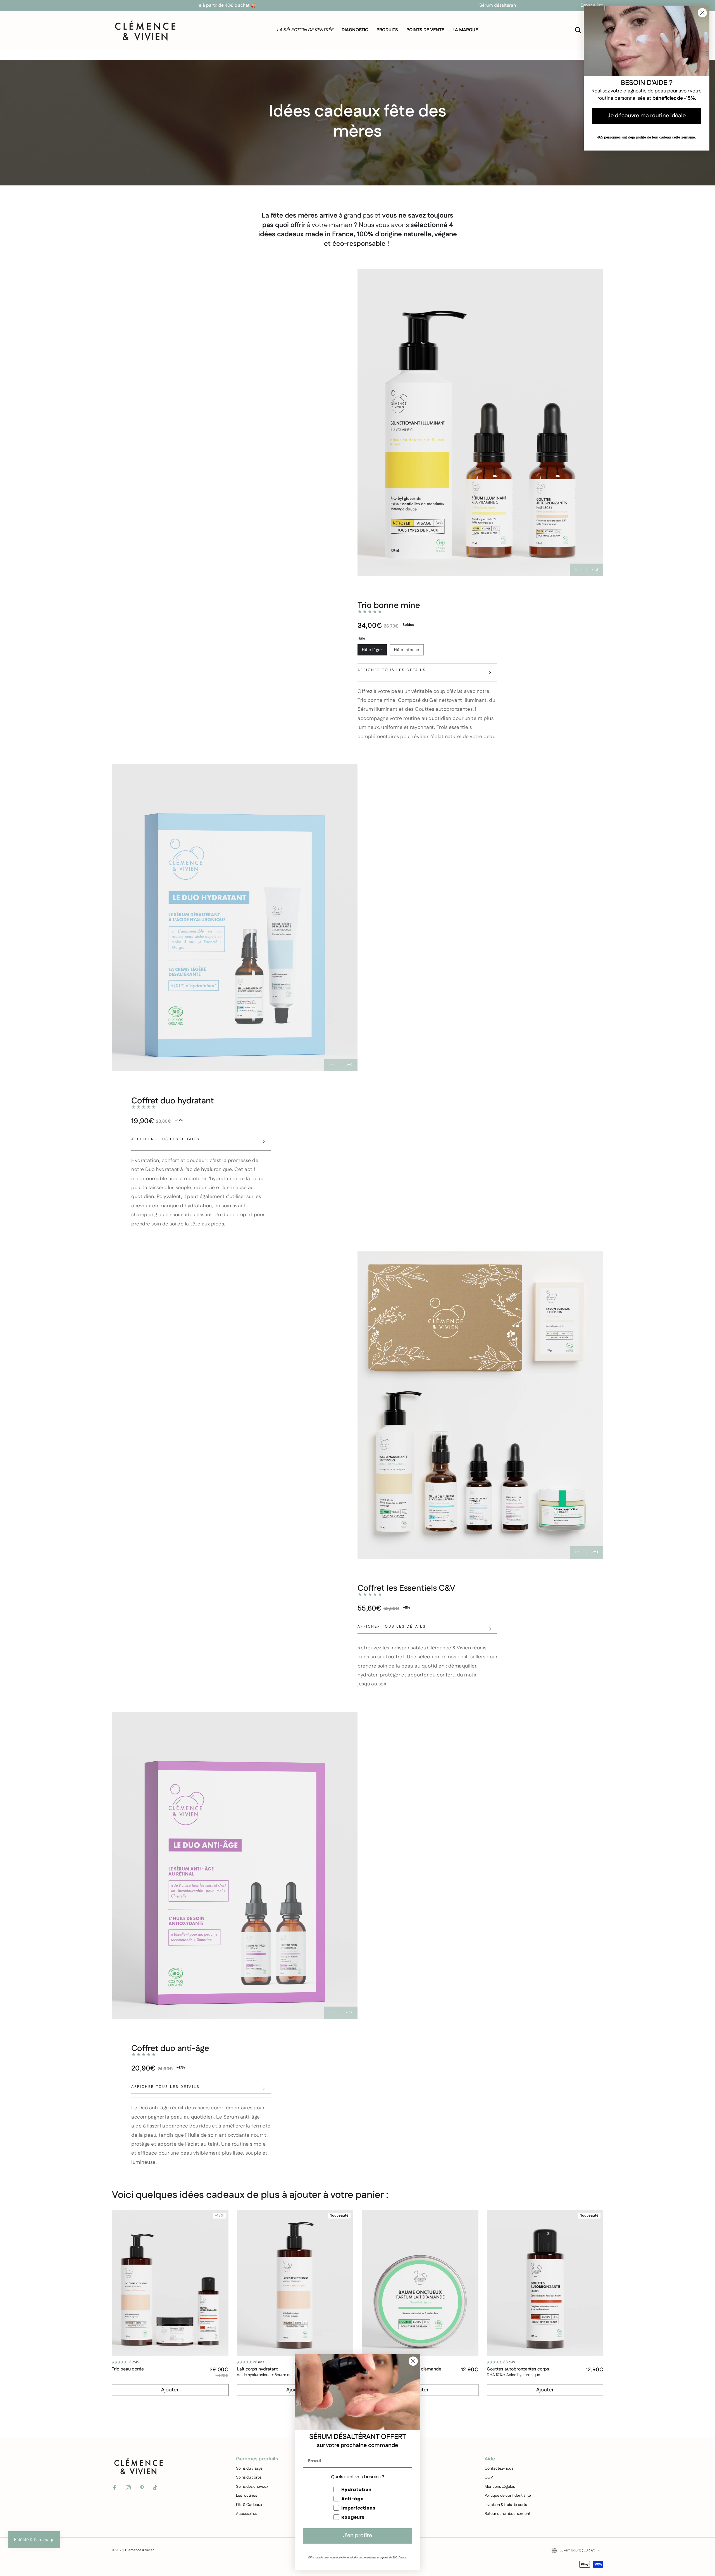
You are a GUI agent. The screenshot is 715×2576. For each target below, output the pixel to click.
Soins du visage (249, 2468)
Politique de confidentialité (508, 2496)
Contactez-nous (499, 2468)
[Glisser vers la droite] (595, 570)
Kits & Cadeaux (249, 2505)
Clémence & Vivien (140, 2550)
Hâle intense (407, 650)
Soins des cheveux (252, 2487)
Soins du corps (249, 2477)
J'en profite (357, 2536)
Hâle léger (372, 650)
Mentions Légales (500, 2487)
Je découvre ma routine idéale (647, 116)
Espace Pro (592, 5)
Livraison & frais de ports (506, 2505)
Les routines (246, 2496)
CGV (489, 2477)
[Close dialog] (413, 2361)
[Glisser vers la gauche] (578, 570)
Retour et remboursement (507, 2514)
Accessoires (246, 2514)
